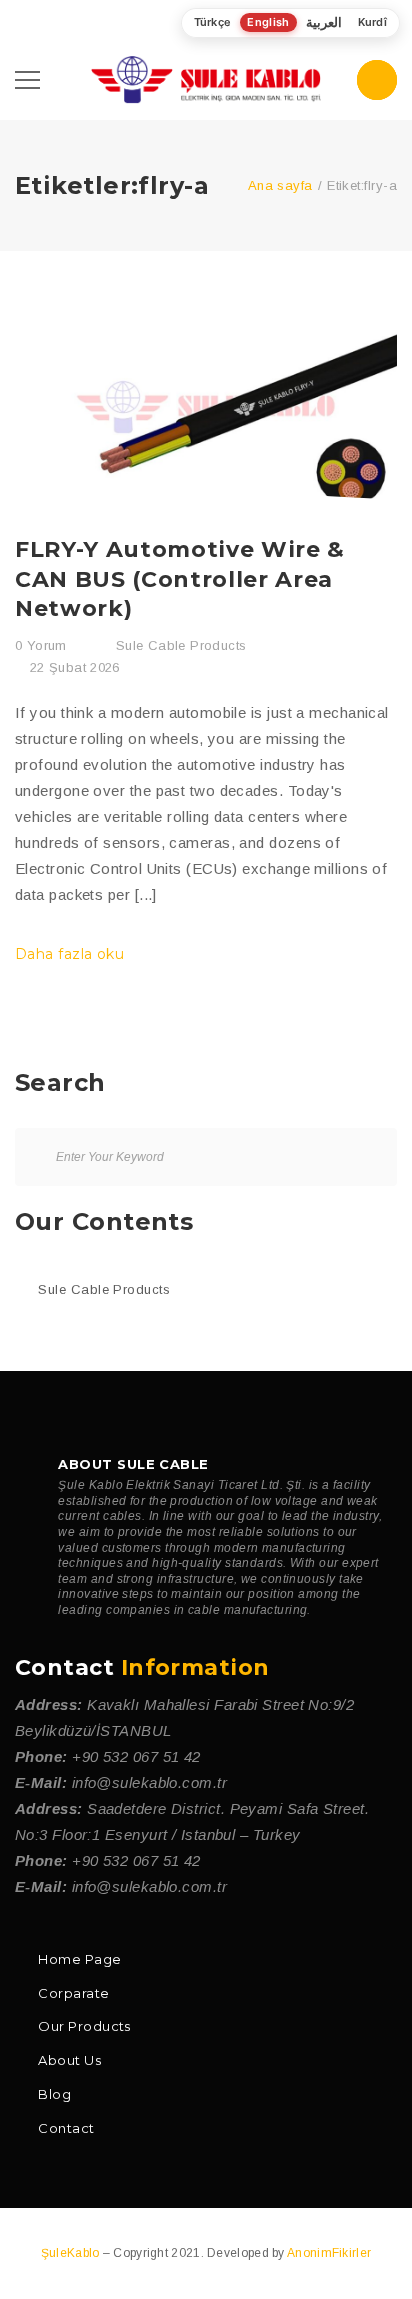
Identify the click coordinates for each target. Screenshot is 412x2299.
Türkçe (213, 22)
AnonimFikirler (329, 2253)
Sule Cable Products (181, 645)
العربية (324, 22)
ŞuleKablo (72, 2253)
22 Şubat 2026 (75, 667)
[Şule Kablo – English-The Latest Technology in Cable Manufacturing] (205, 78)
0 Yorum (41, 645)
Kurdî (373, 22)
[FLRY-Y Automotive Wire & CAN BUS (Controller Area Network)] (206, 400)
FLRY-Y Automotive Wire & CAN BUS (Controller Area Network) (180, 579)
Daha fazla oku (72, 954)
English (268, 22)
